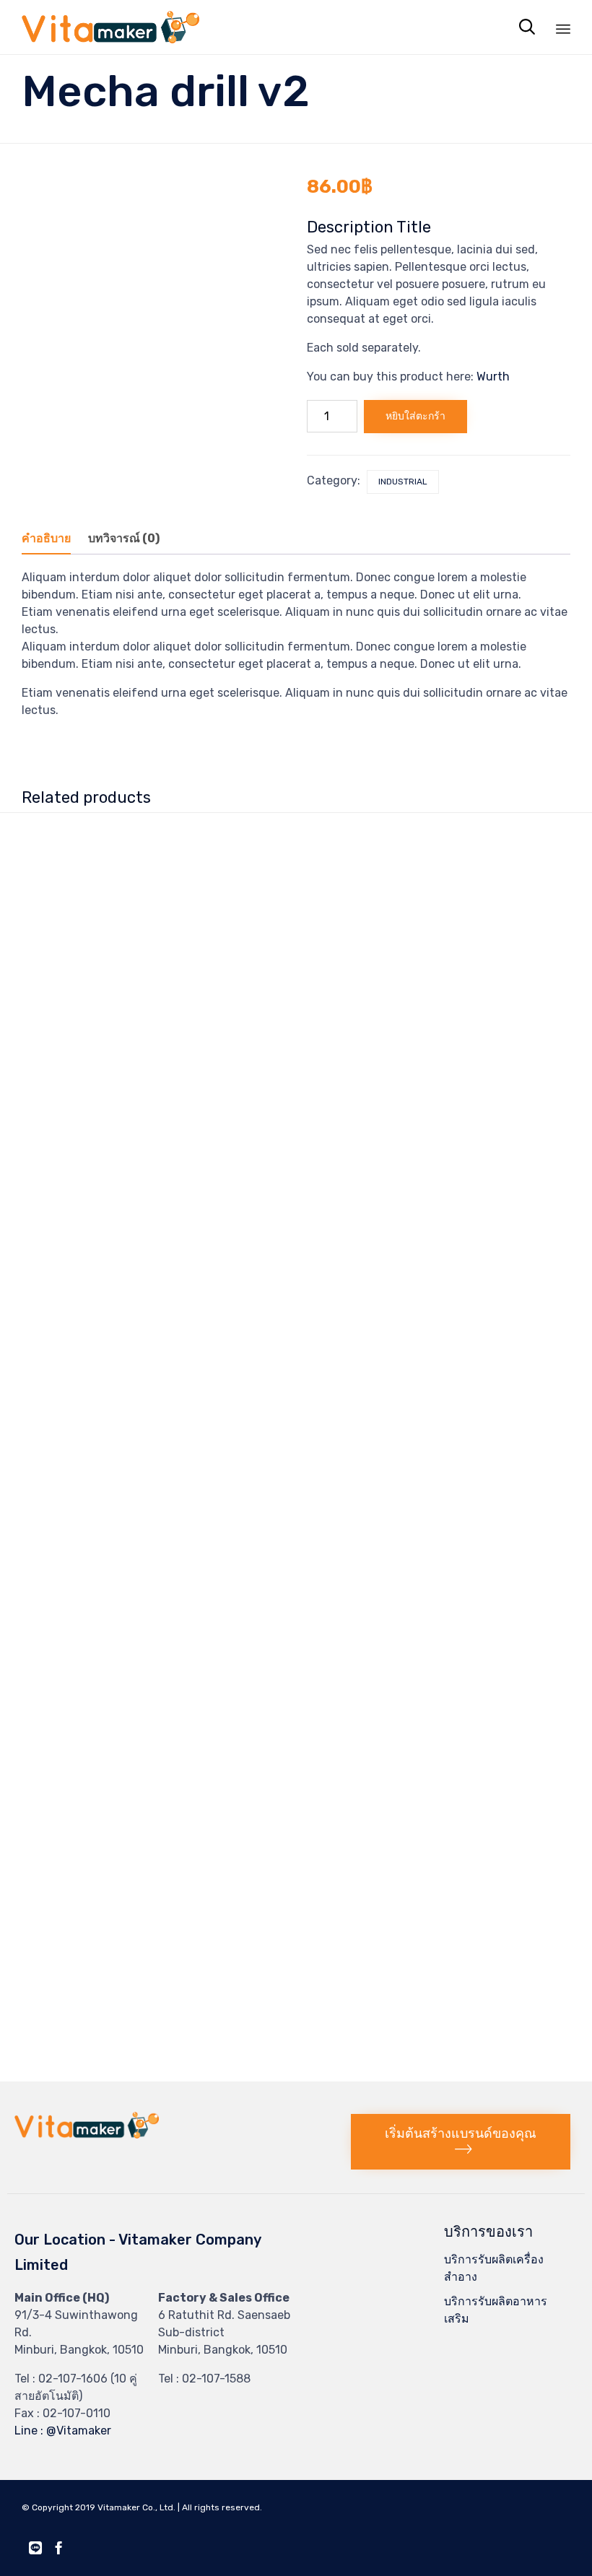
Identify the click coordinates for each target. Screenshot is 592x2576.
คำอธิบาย (46, 538)
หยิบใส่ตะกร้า (415, 416)
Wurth (493, 377)
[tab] (53, 539)
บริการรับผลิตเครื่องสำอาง (494, 2268)
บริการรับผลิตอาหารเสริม (496, 2310)
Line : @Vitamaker (63, 2431)
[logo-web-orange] (87, 2135)
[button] (461, 2142)
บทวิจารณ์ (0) (124, 538)
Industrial (403, 482)
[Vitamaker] (110, 27)
